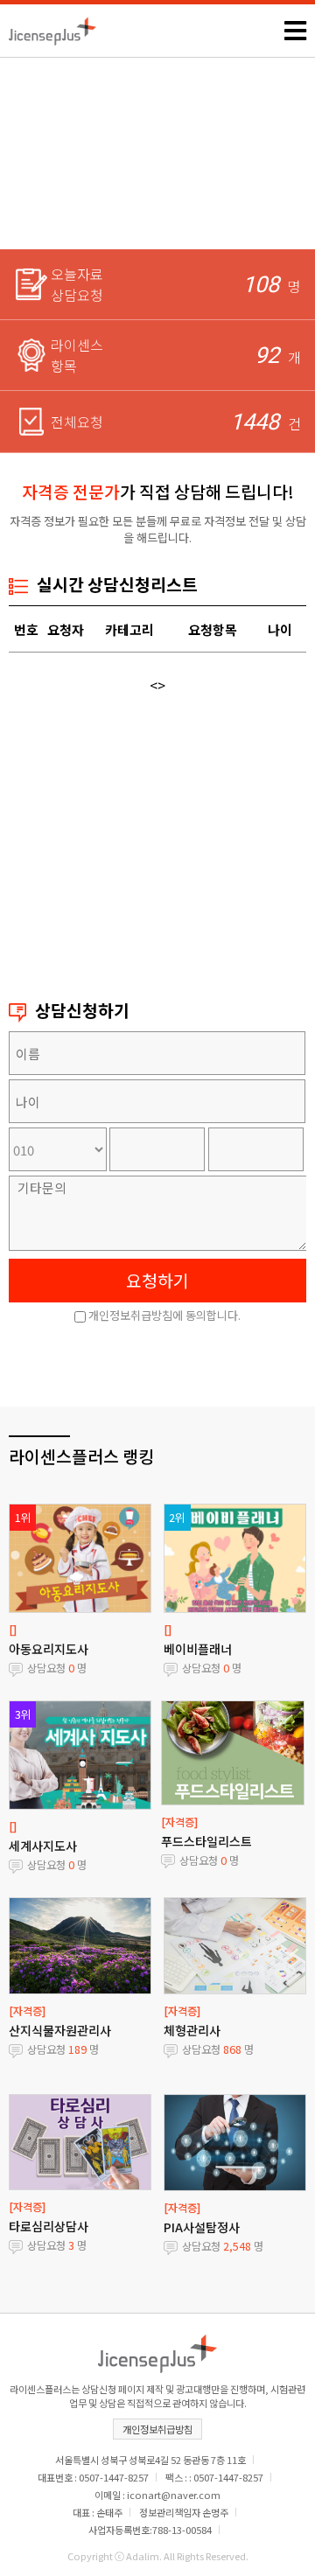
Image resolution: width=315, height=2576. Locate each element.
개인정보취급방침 (157, 2429)
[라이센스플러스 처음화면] (52, 26)
